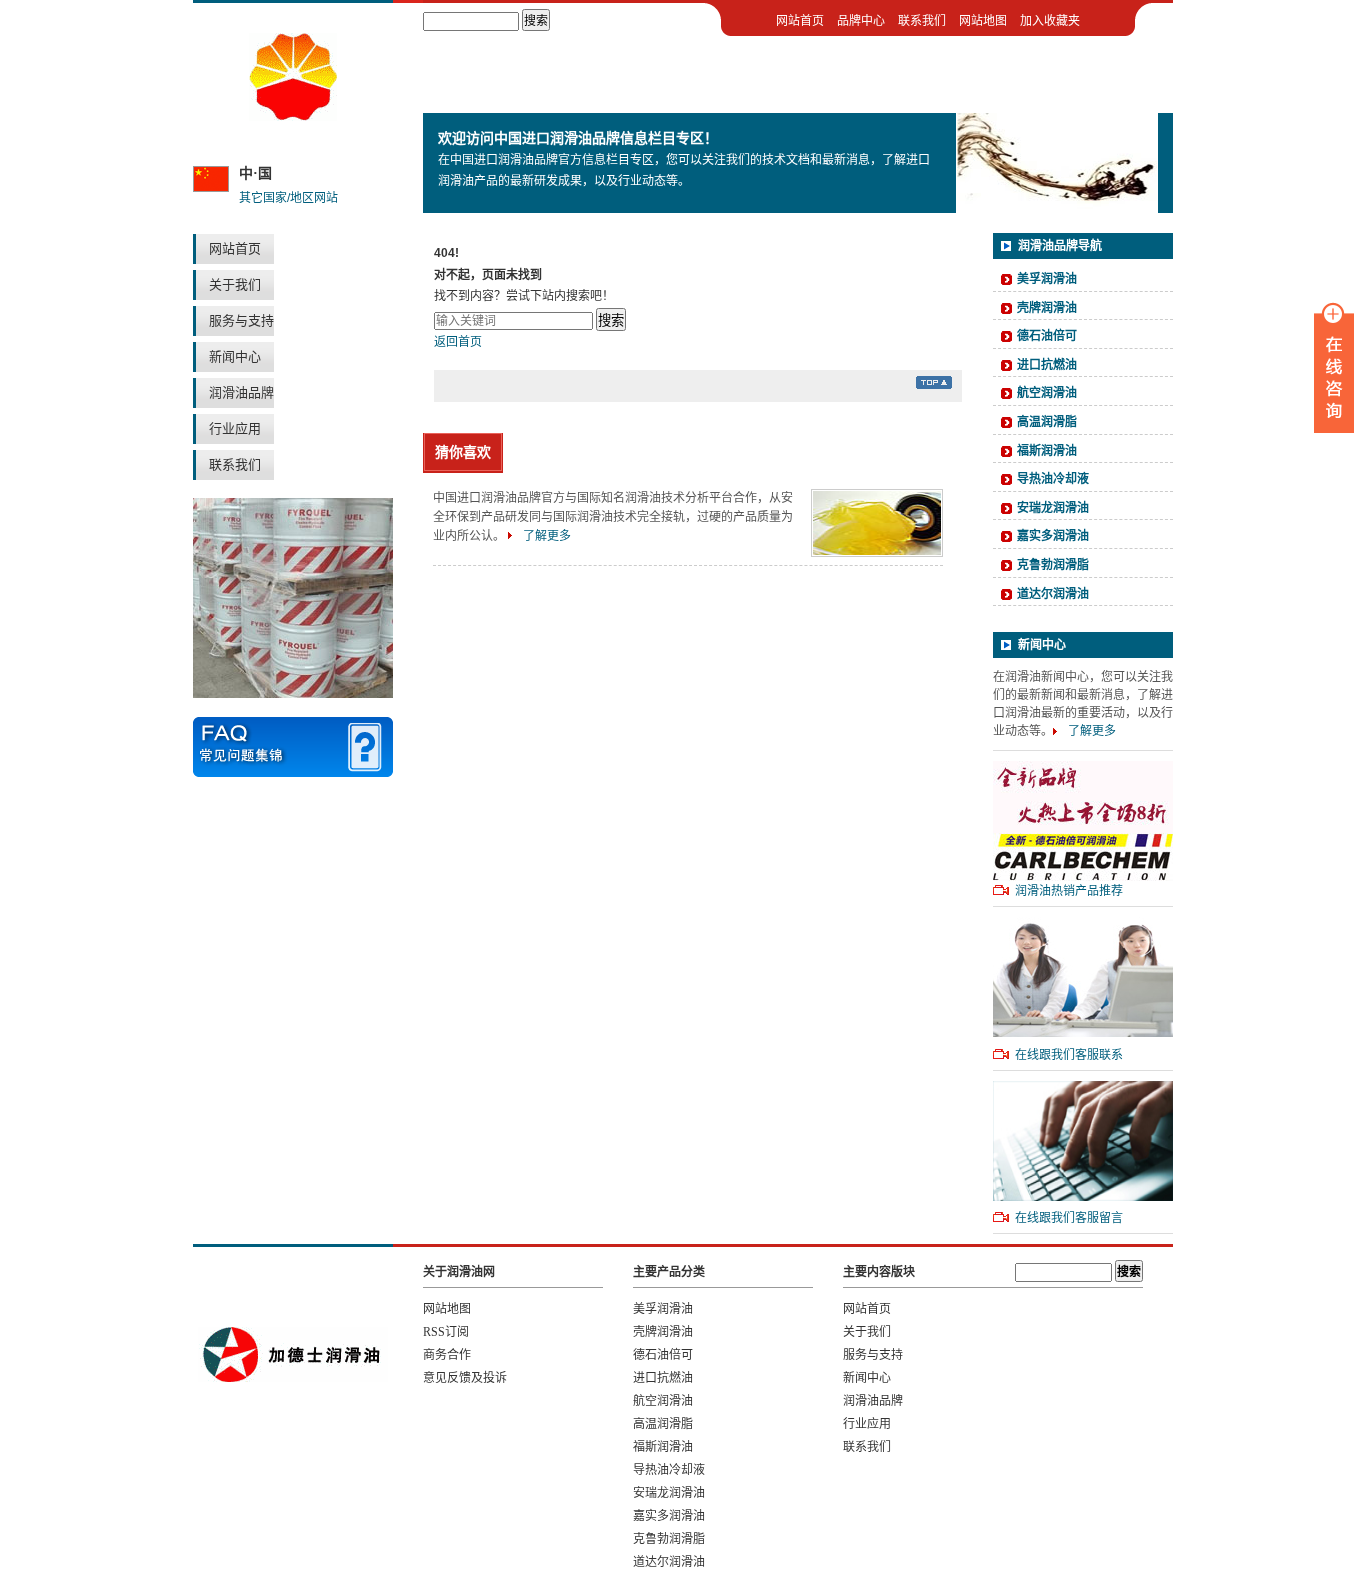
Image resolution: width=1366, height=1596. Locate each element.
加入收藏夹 (1050, 21)
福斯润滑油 (1047, 451)
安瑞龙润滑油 (1053, 508)
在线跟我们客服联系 (1069, 1055)
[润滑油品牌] (293, 117)
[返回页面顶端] (934, 385)
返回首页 (458, 342)
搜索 (611, 320)
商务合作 (447, 1355)
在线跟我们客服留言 (1069, 1218)
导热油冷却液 (1053, 479)
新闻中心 (235, 356)
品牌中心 (861, 21)
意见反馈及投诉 (465, 1378)
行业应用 (235, 428)
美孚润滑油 (1047, 279)
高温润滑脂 (1047, 422)
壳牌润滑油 (1047, 308)
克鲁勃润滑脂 (1053, 565)
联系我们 (235, 464)
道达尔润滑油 (1053, 594)
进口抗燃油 (1047, 365)
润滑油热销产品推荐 (1069, 891)
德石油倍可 (1047, 336)
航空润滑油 (1047, 393)
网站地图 (983, 21)
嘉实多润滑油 (1053, 536)
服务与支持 (241, 320)
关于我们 (235, 284)
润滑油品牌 (241, 392)
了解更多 (547, 536)
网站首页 (235, 248)
